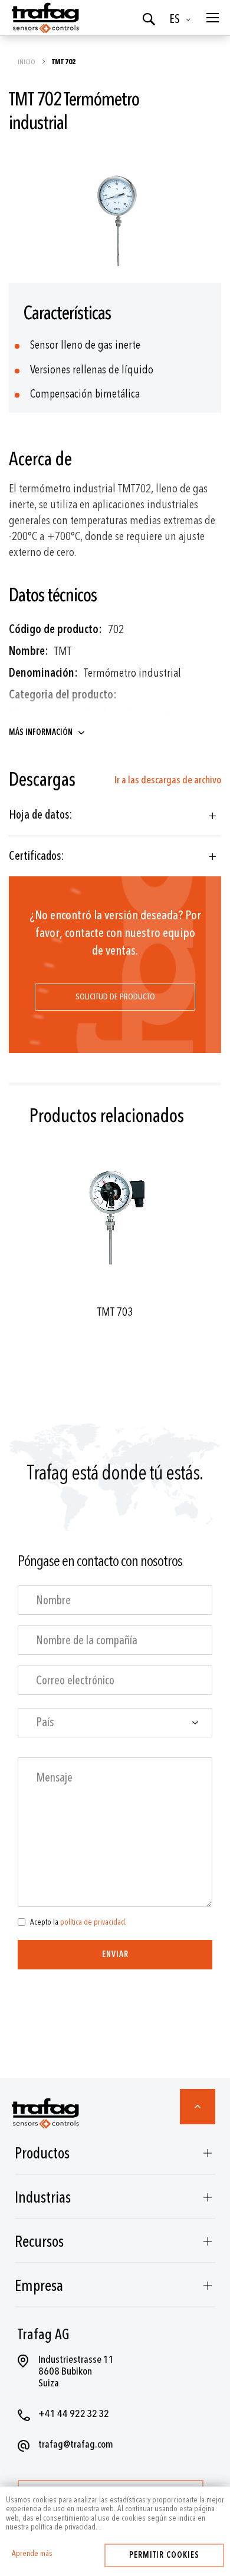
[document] (115, 2514)
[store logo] (44, 18)
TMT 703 (115, 1312)
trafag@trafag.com (76, 2444)
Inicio (27, 62)
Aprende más (32, 2554)
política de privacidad (93, 1922)
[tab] (115, 815)
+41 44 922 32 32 (74, 2414)
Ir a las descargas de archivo (168, 780)
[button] (182, 19)
